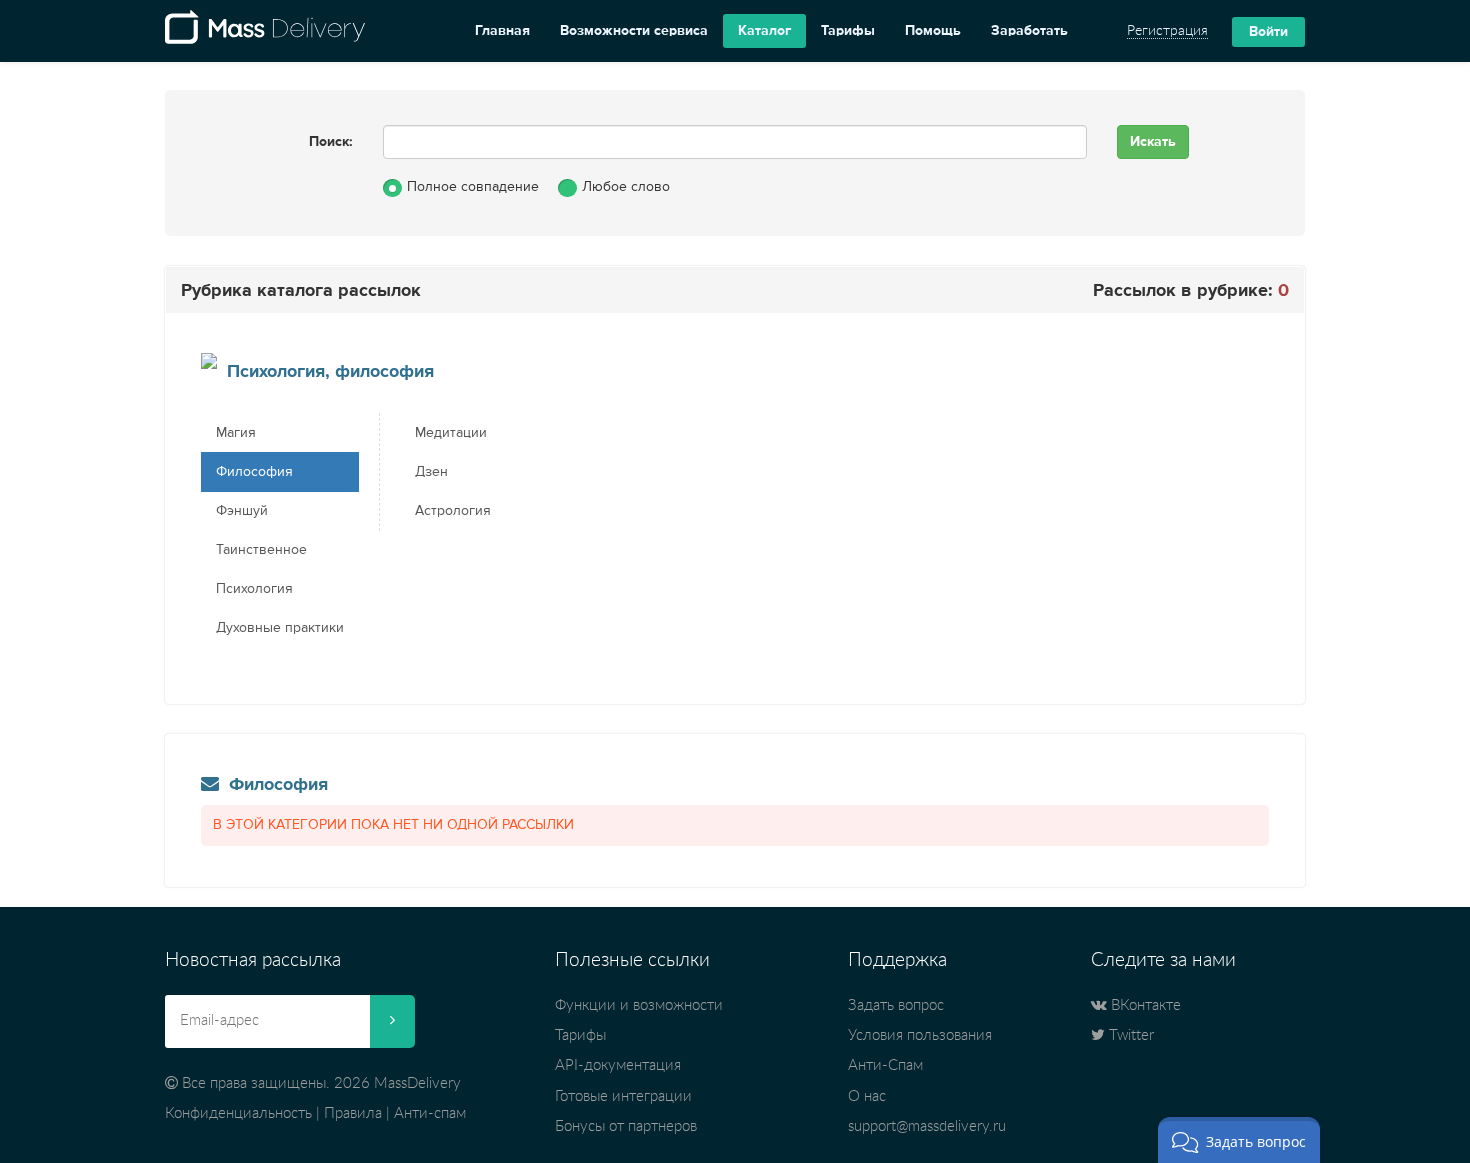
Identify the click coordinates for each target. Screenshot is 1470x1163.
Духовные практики (280, 628)
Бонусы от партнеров (626, 1126)
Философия (254, 472)
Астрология (453, 511)
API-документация (618, 1065)
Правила (353, 1113)
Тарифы (848, 31)
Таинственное (261, 550)
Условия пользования (920, 1035)
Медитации (451, 433)
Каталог (764, 31)
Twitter (1129, 1035)
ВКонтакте (1144, 1005)
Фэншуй (242, 511)
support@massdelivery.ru (927, 1126)
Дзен (431, 472)
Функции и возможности (639, 1005)
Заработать (1029, 31)
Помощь (933, 31)
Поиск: (331, 142)
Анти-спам (430, 1113)
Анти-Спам (885, 1065)
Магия (236, 433)
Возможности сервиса (634, 31)
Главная (502, 31)
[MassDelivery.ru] (265, 31)
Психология (254, 589)
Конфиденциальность (238, 1113)
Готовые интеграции (623, 1096)
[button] (1239, 1140)
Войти (1268, 32)
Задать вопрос (896, 1005)
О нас (867, 1096)
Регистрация (1167, 31)
